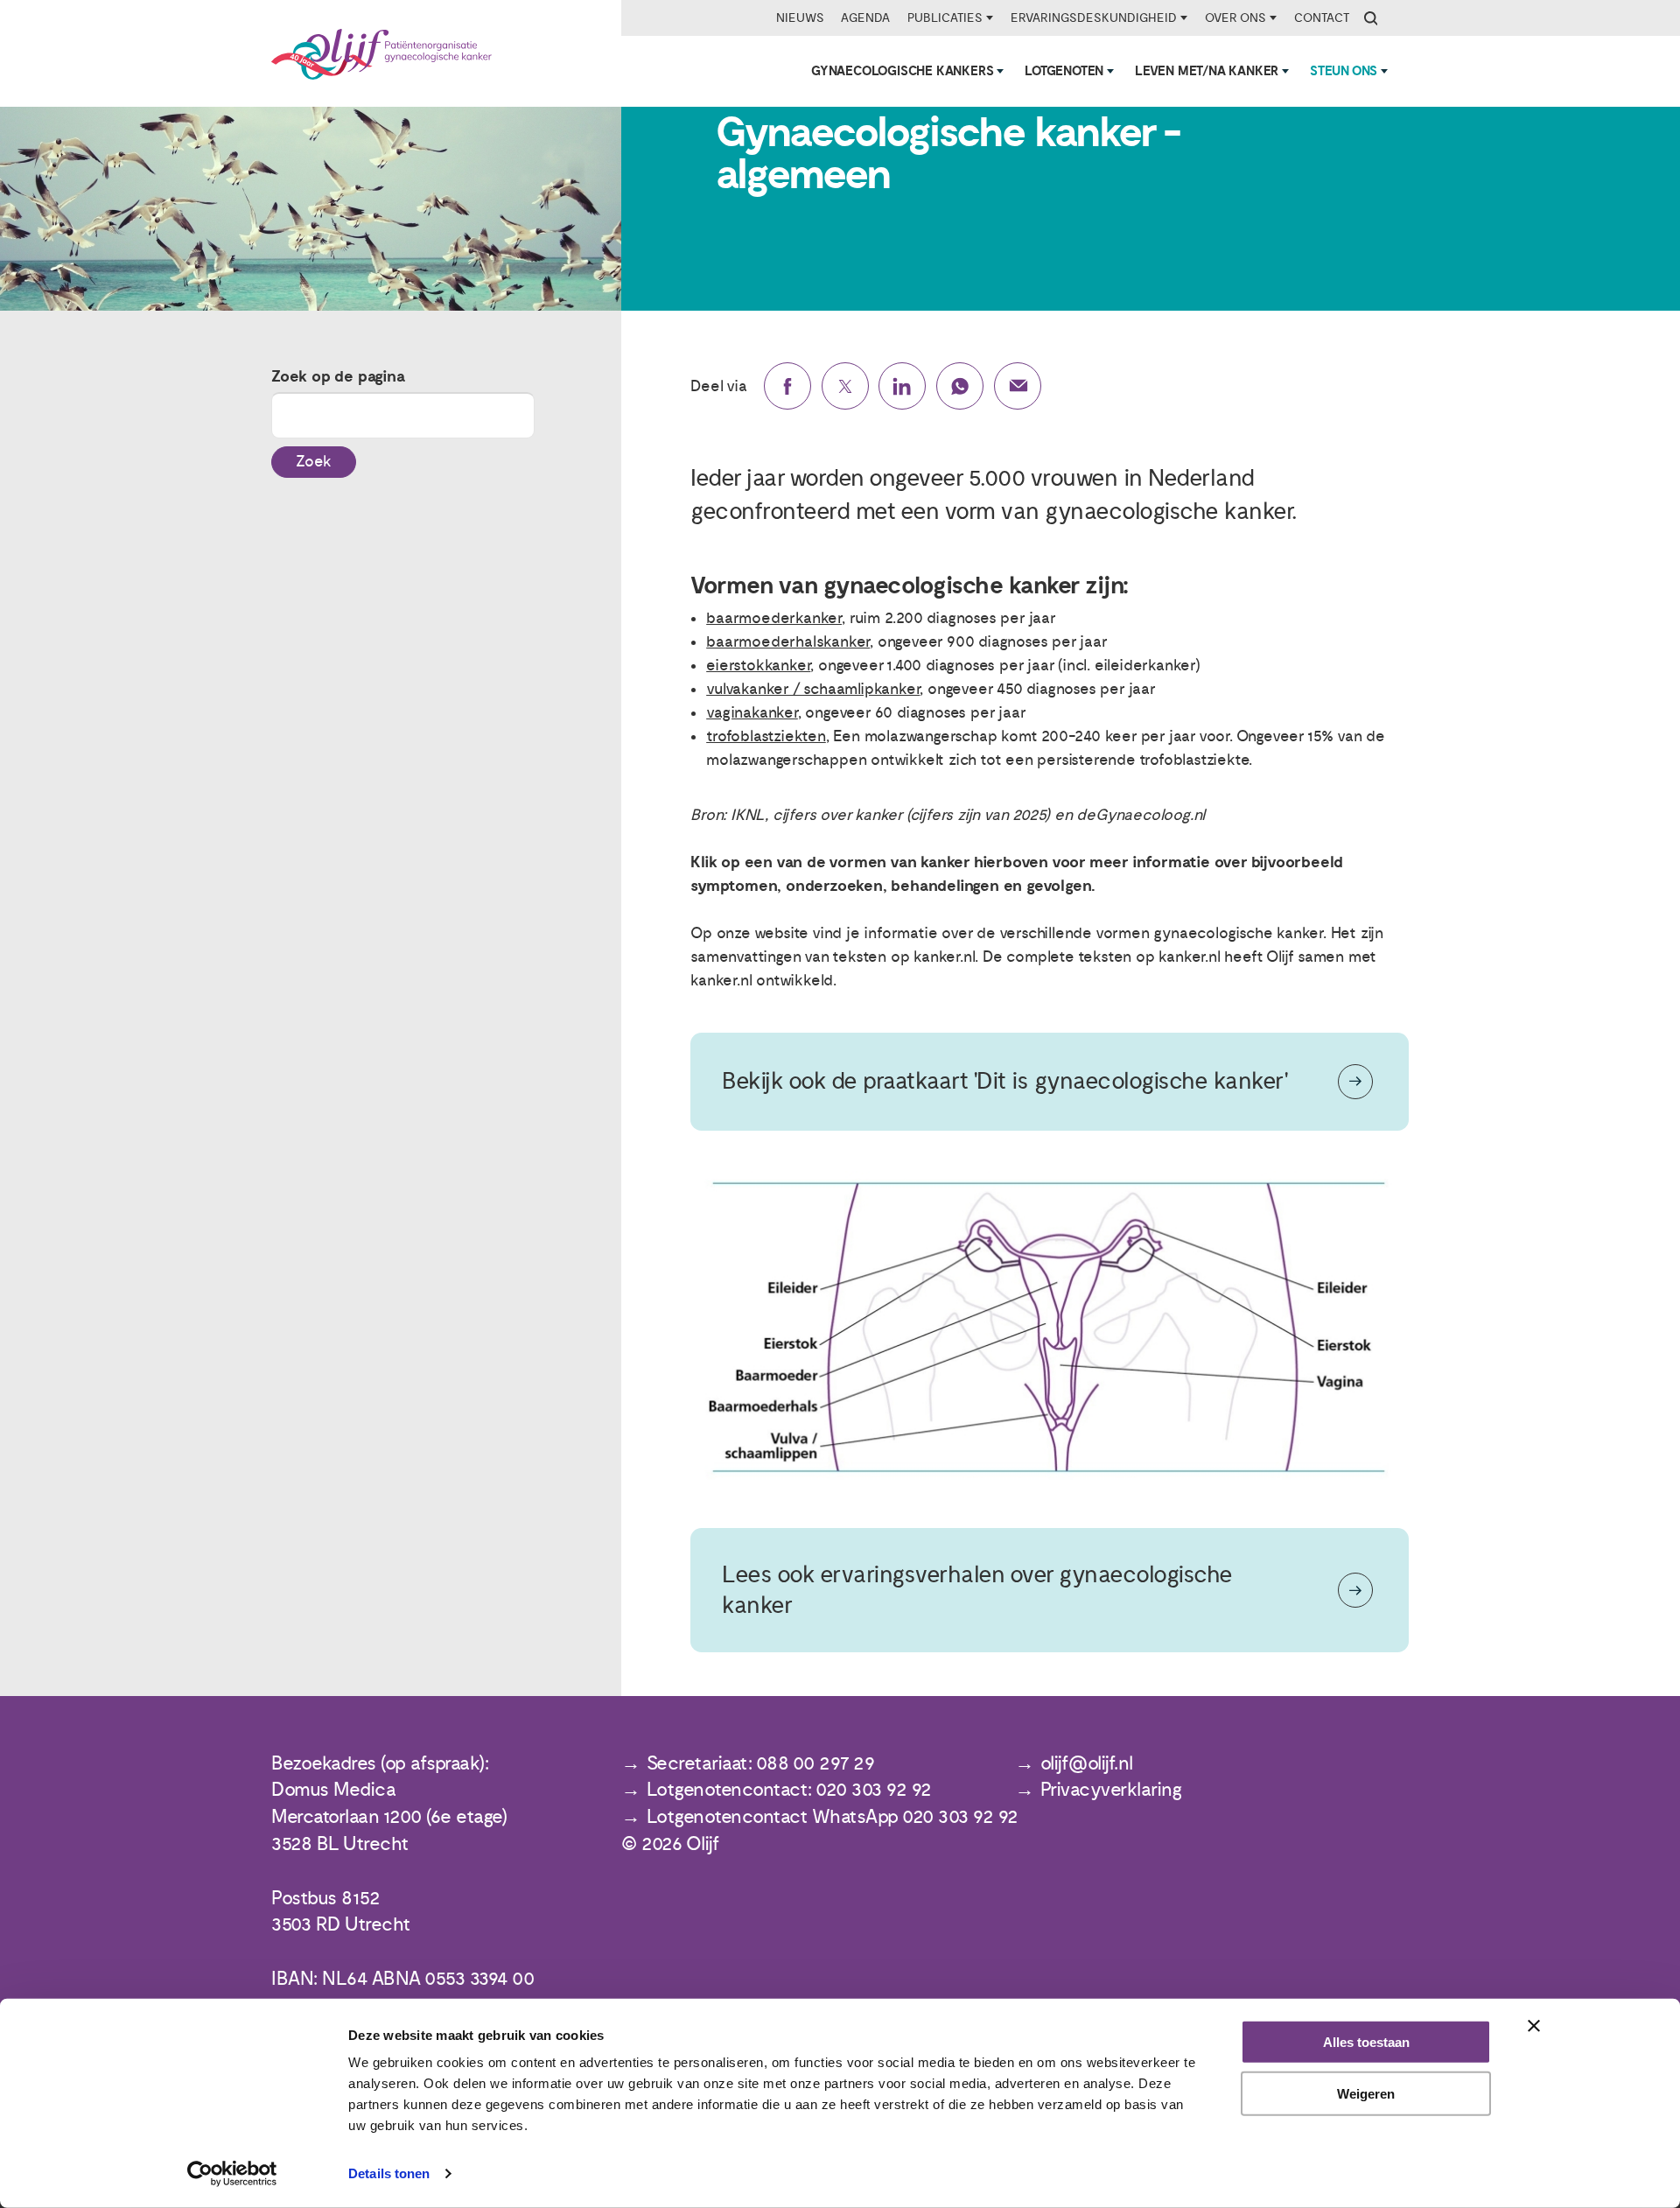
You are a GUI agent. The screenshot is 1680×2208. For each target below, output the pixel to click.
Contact (1322, 18)
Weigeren (1366, 2094)
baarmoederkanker (774, 618)
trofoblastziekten (766, 736)
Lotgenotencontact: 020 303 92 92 (789, 1790)
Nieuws (800, 18)
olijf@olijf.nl (1087, 1764)
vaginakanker (752, 713)
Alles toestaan (1366, 2042)
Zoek (314, 462)
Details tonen (389, 2173)
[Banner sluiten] (1534, 2026)
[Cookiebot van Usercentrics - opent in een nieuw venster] (232, 2174)
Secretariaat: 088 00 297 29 (761, 1764)
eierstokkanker (758, 666)
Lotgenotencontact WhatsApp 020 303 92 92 (833, 1817)
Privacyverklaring (1111, 1790)
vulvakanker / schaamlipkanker (813, 689)
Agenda (865, 18)
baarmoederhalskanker (788, 642)
